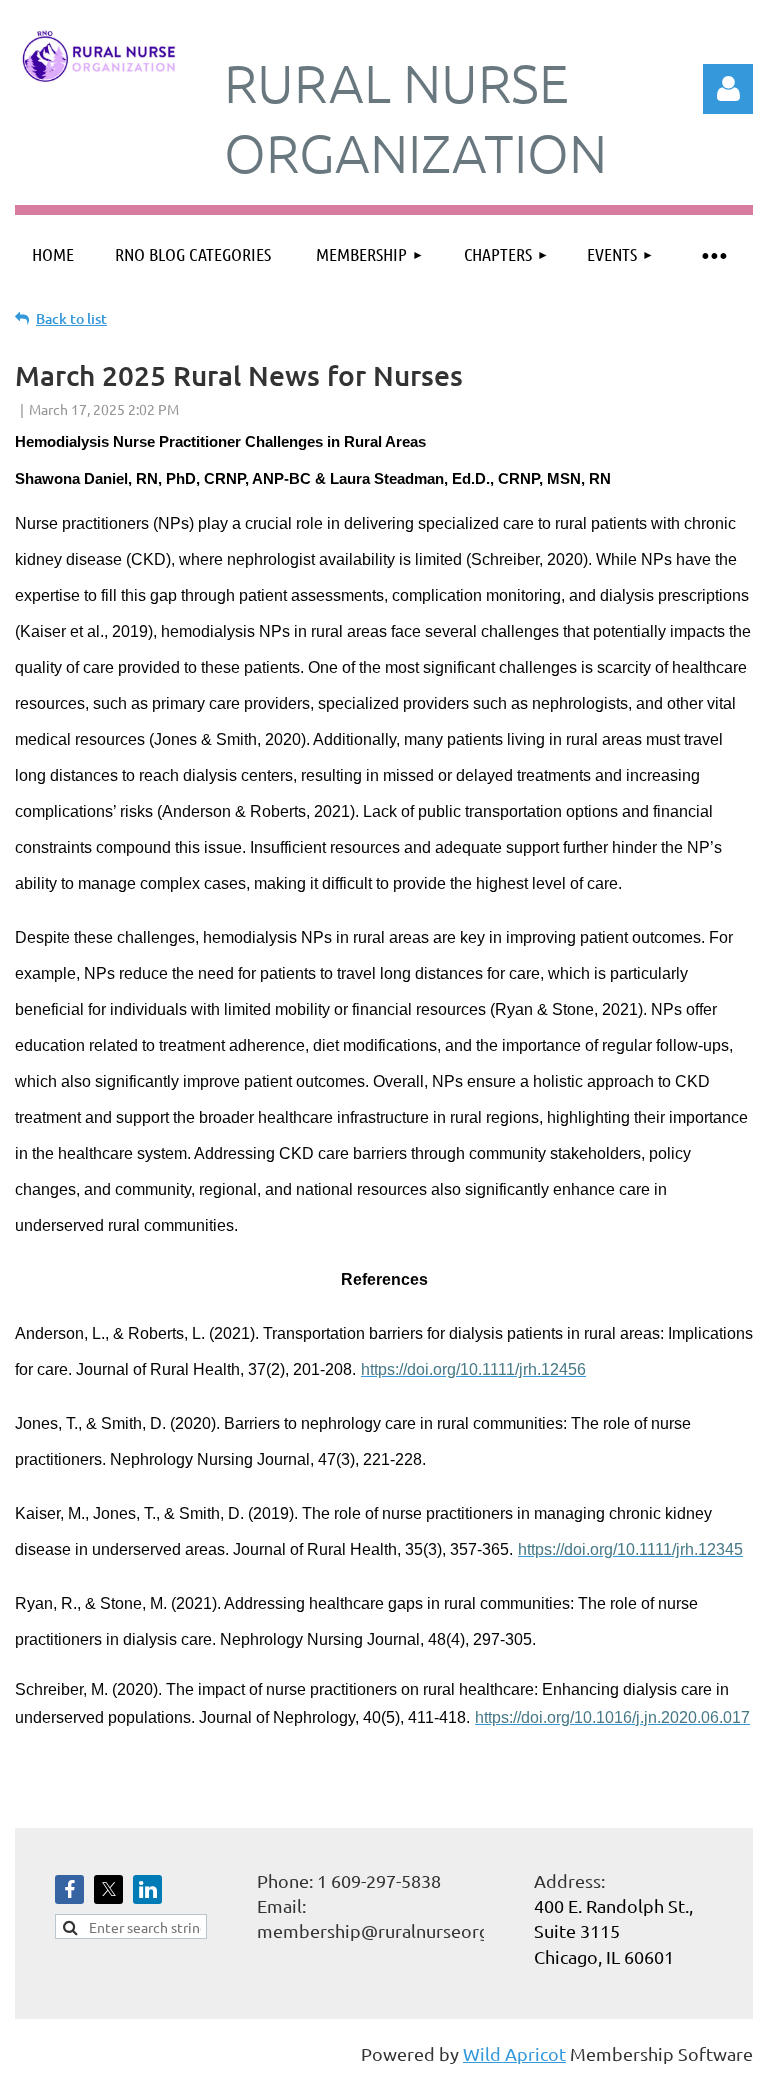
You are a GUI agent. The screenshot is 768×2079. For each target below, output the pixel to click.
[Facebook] (69, 1889)
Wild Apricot (514, 2053)
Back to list (71, 318)
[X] (108, 1889)
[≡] (713, 254)
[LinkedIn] (147, 1889)
